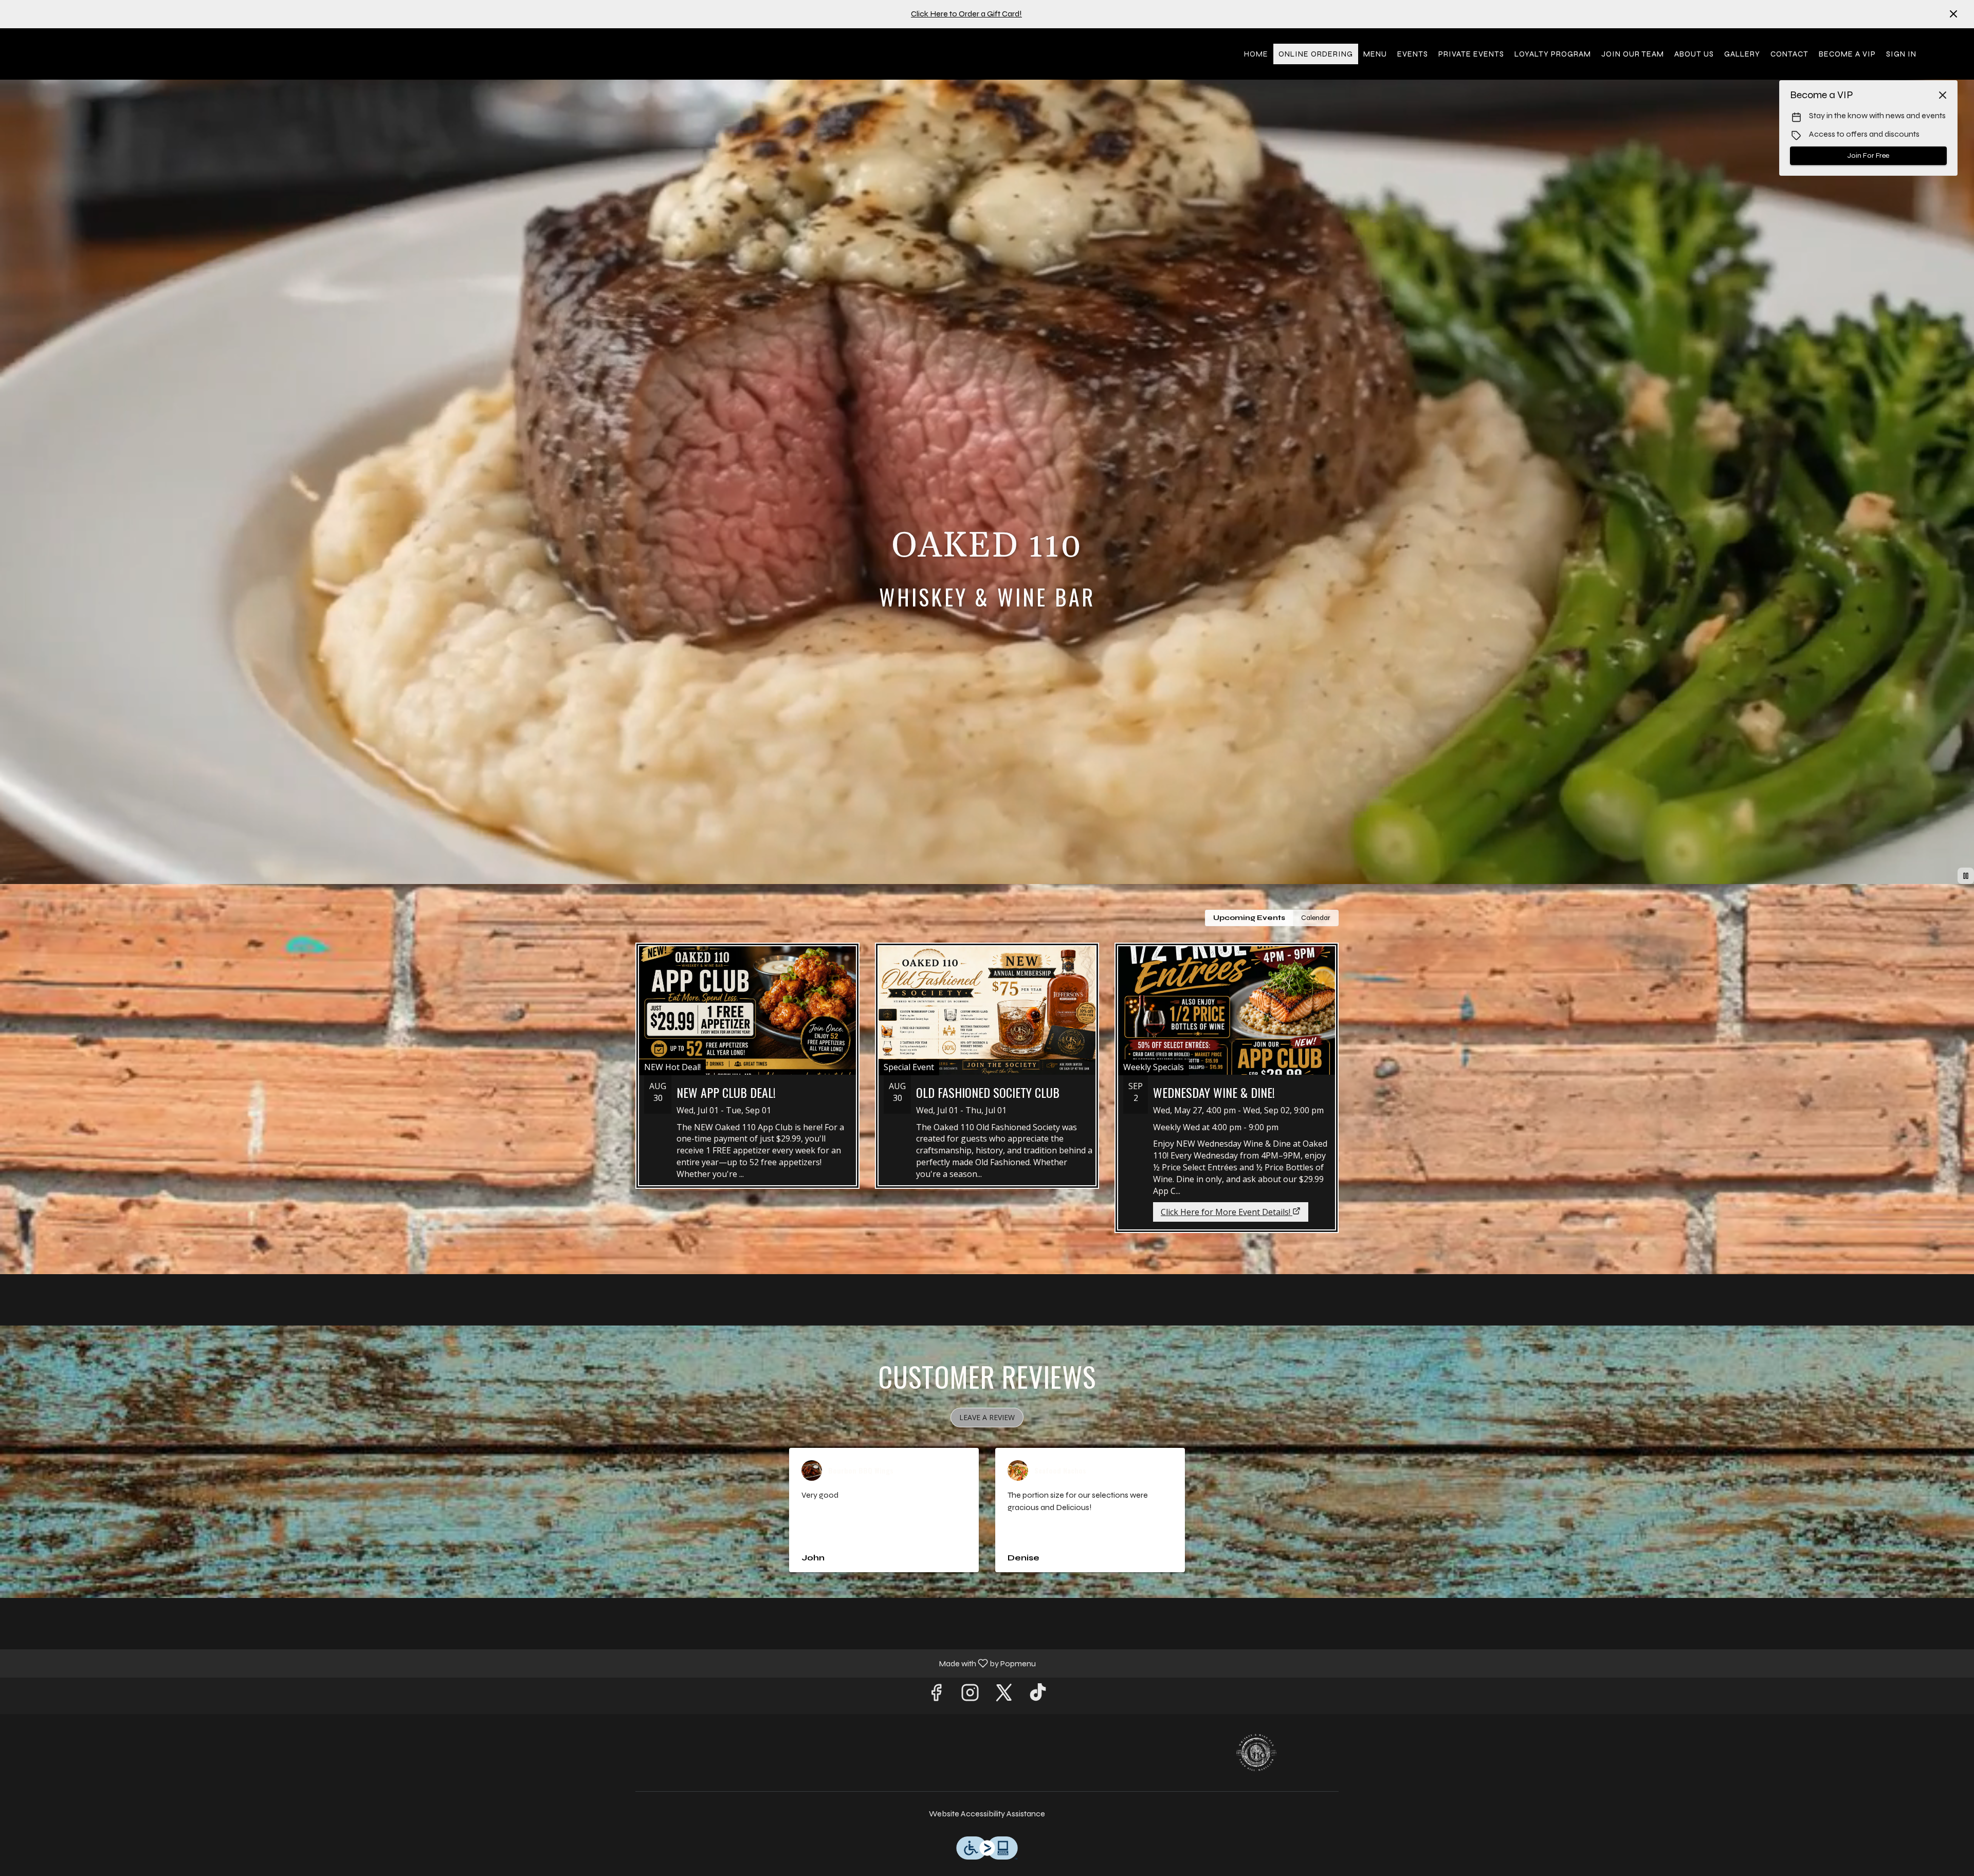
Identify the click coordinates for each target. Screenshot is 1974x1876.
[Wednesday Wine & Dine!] (1227, 1070)
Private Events (1471, 54)
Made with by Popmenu (522, 1663)
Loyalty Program (1553, 54)
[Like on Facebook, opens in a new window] (936, 1696)
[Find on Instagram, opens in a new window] (970, 1696)
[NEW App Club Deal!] (747, 1073)
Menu (1375, 54)
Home (1256, 54)
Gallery (1742, 54)
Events (1413, 54)
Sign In (1901, 54)
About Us (1694, 54)
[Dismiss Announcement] (1953, 14)
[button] (987, 1418)
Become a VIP (1847, 54)
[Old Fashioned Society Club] (987, 1073)
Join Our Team (1633, 54)
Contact (1789, 54)
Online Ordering (1316, 54)
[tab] (1249, 918)
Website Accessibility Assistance (987, 1814)
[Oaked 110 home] (54, 54)
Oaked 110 (1257, 1753)
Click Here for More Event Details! (1226, 1212)
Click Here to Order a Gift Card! (966, 14)
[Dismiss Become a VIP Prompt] (1943, 95)
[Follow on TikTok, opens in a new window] (1038, 1696)
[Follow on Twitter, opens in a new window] (1004, 1696)
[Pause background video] (1966, 876)
